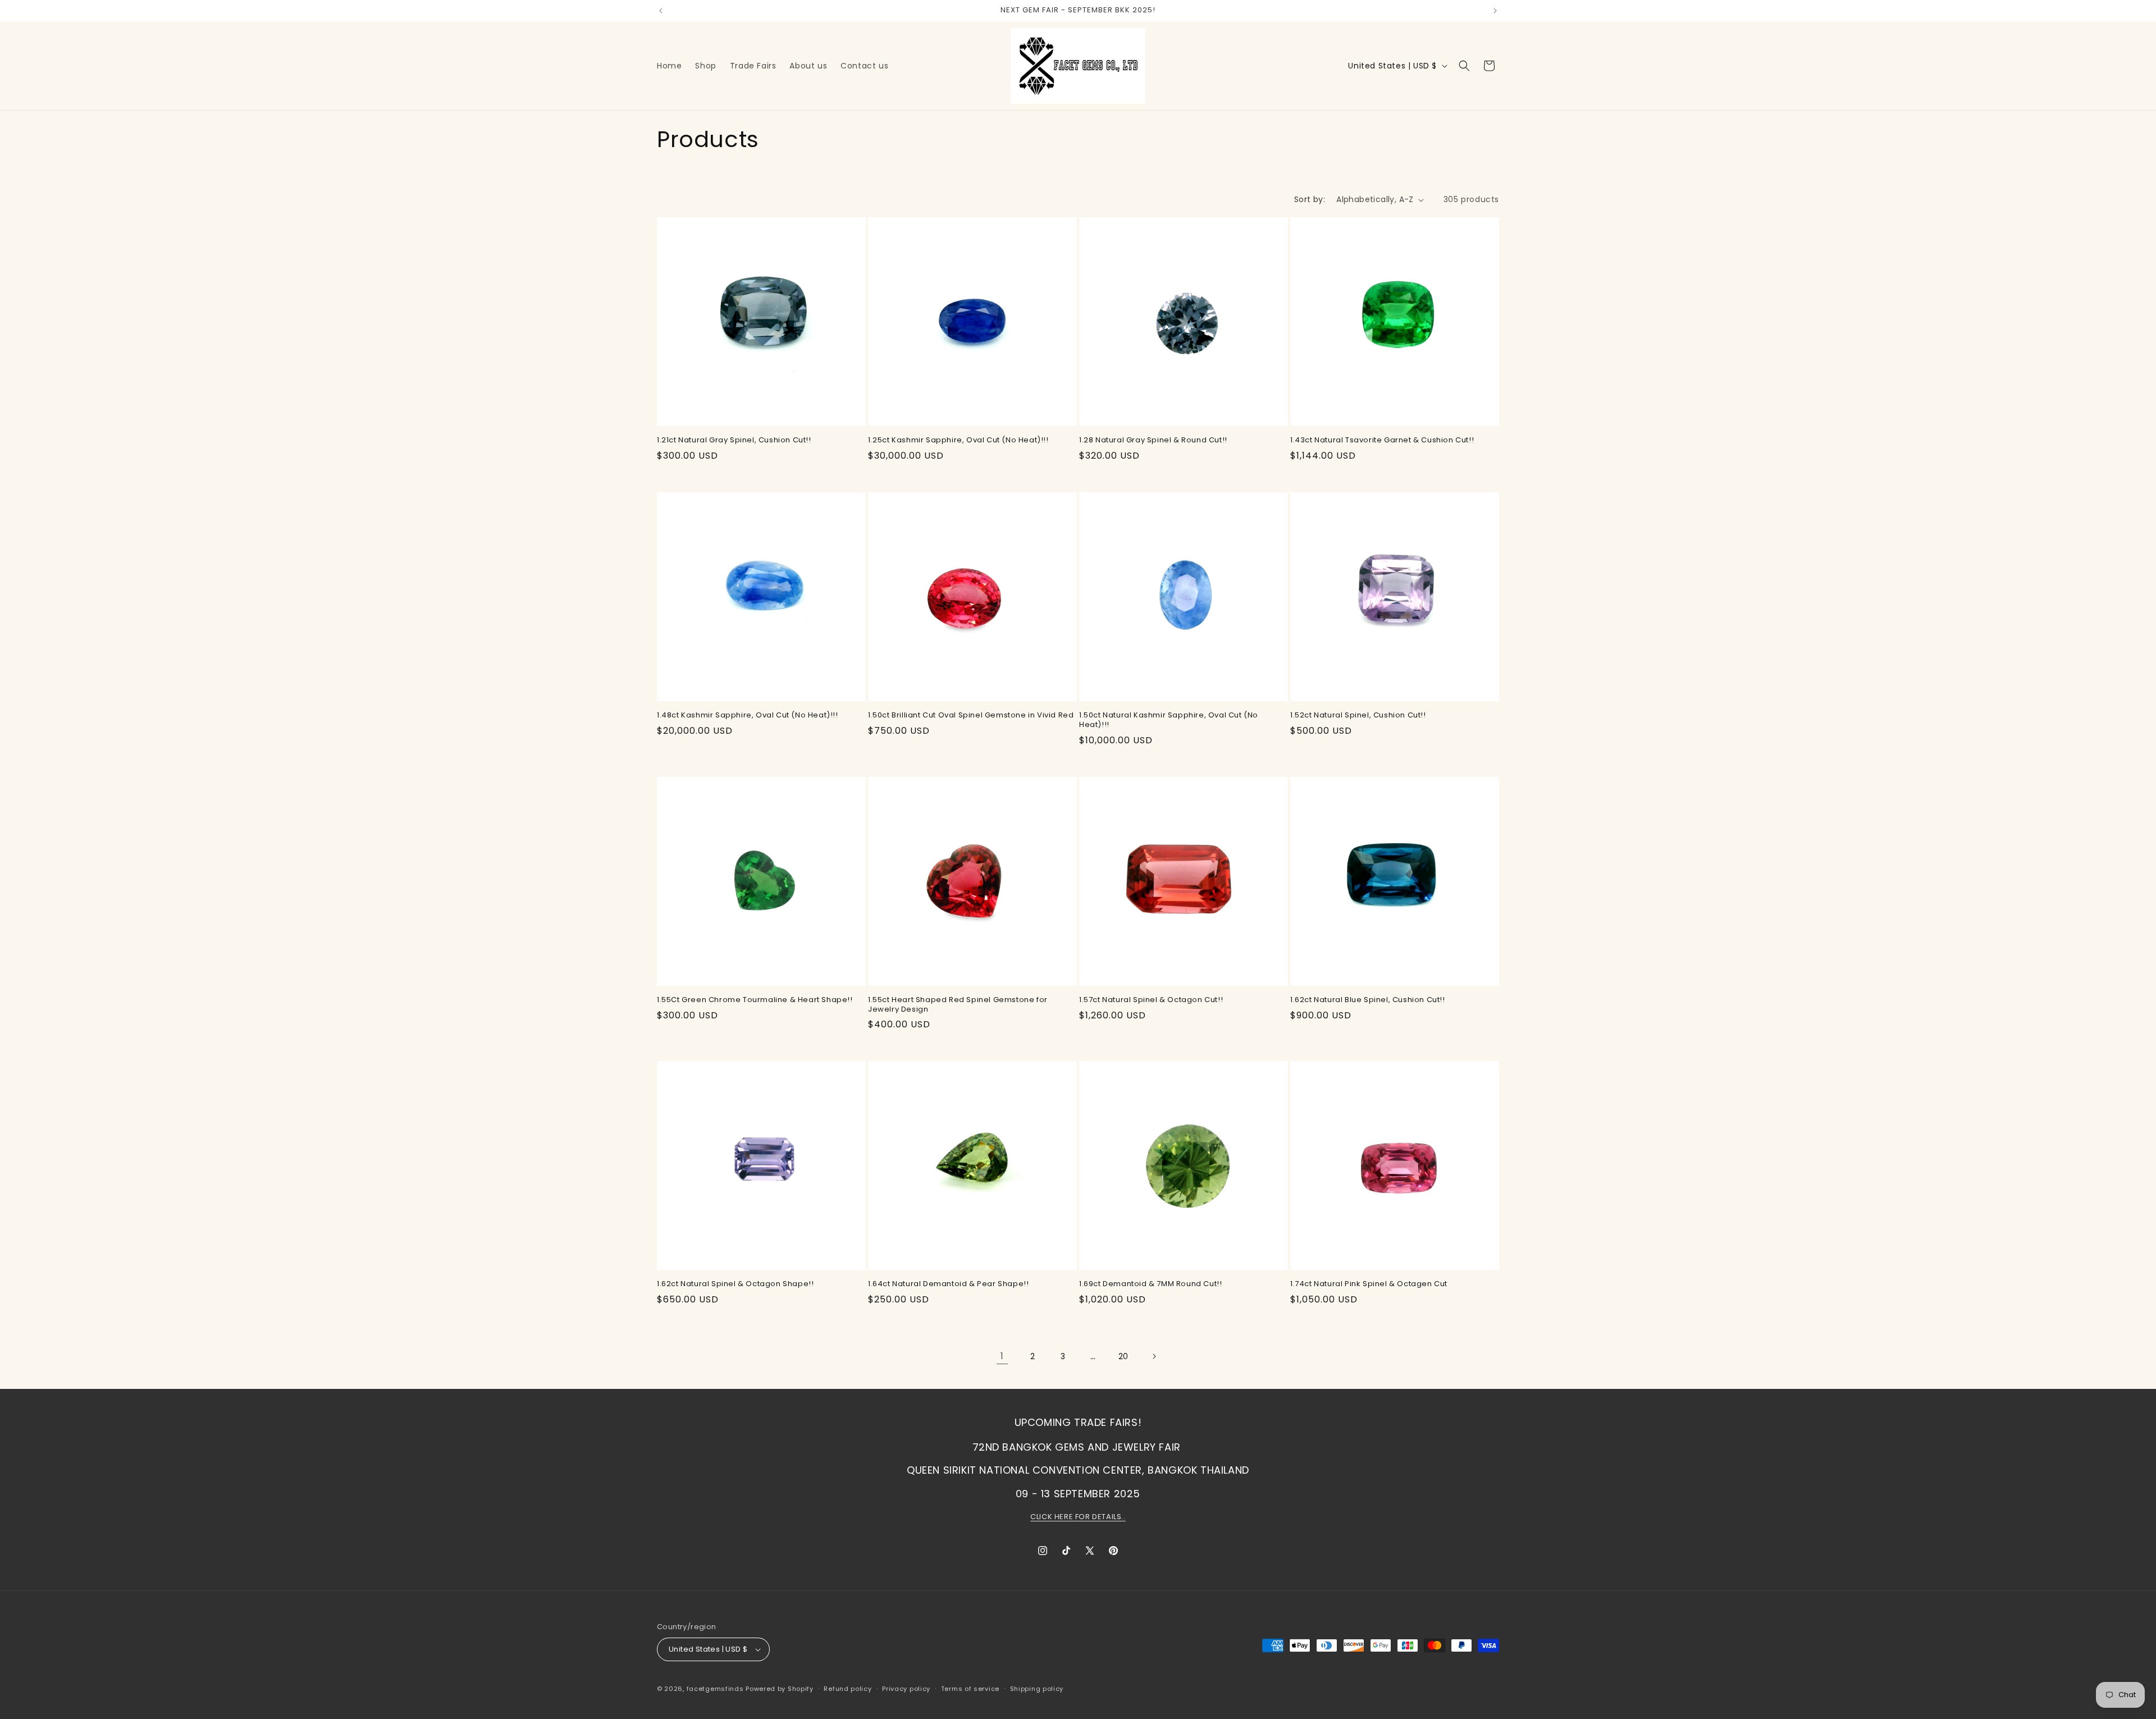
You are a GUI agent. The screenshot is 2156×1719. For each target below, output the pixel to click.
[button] (1464, 66)
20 (1123, 1356)
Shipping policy (1037, 1689)
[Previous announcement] (661, 11)
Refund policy (848, 1689)
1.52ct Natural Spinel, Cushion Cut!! (1358, 716)
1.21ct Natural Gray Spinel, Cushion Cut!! (734, 440)
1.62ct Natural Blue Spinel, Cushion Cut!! (1368, 1000)
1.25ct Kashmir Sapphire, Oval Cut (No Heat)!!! (958, 440)
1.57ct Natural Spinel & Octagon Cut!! (1151, 1000)
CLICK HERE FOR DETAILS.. (1078, 1517)
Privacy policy (906, 1689)
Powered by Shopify (780, 1689)
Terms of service (970, 1689)
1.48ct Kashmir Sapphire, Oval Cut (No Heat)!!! (748, 716)
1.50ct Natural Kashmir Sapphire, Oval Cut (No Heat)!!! (1169, 720)
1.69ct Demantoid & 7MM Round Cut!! (1150, 1284)
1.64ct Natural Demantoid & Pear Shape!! (948, 1284)
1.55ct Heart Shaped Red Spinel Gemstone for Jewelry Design (958, 1005)
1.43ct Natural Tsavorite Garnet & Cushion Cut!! (1382, 440)
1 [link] (1002, 1356)
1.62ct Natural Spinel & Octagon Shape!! (735, 1284)
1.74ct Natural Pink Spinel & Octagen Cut (1369, 1284)
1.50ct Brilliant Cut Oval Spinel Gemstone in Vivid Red (971, 716)
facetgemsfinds (715, 1689)
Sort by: (1310, 199)
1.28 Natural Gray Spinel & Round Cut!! (1153, 440)
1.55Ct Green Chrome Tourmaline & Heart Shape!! (755, 1000)
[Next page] (1154, 1356)
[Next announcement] (1495, 11)
